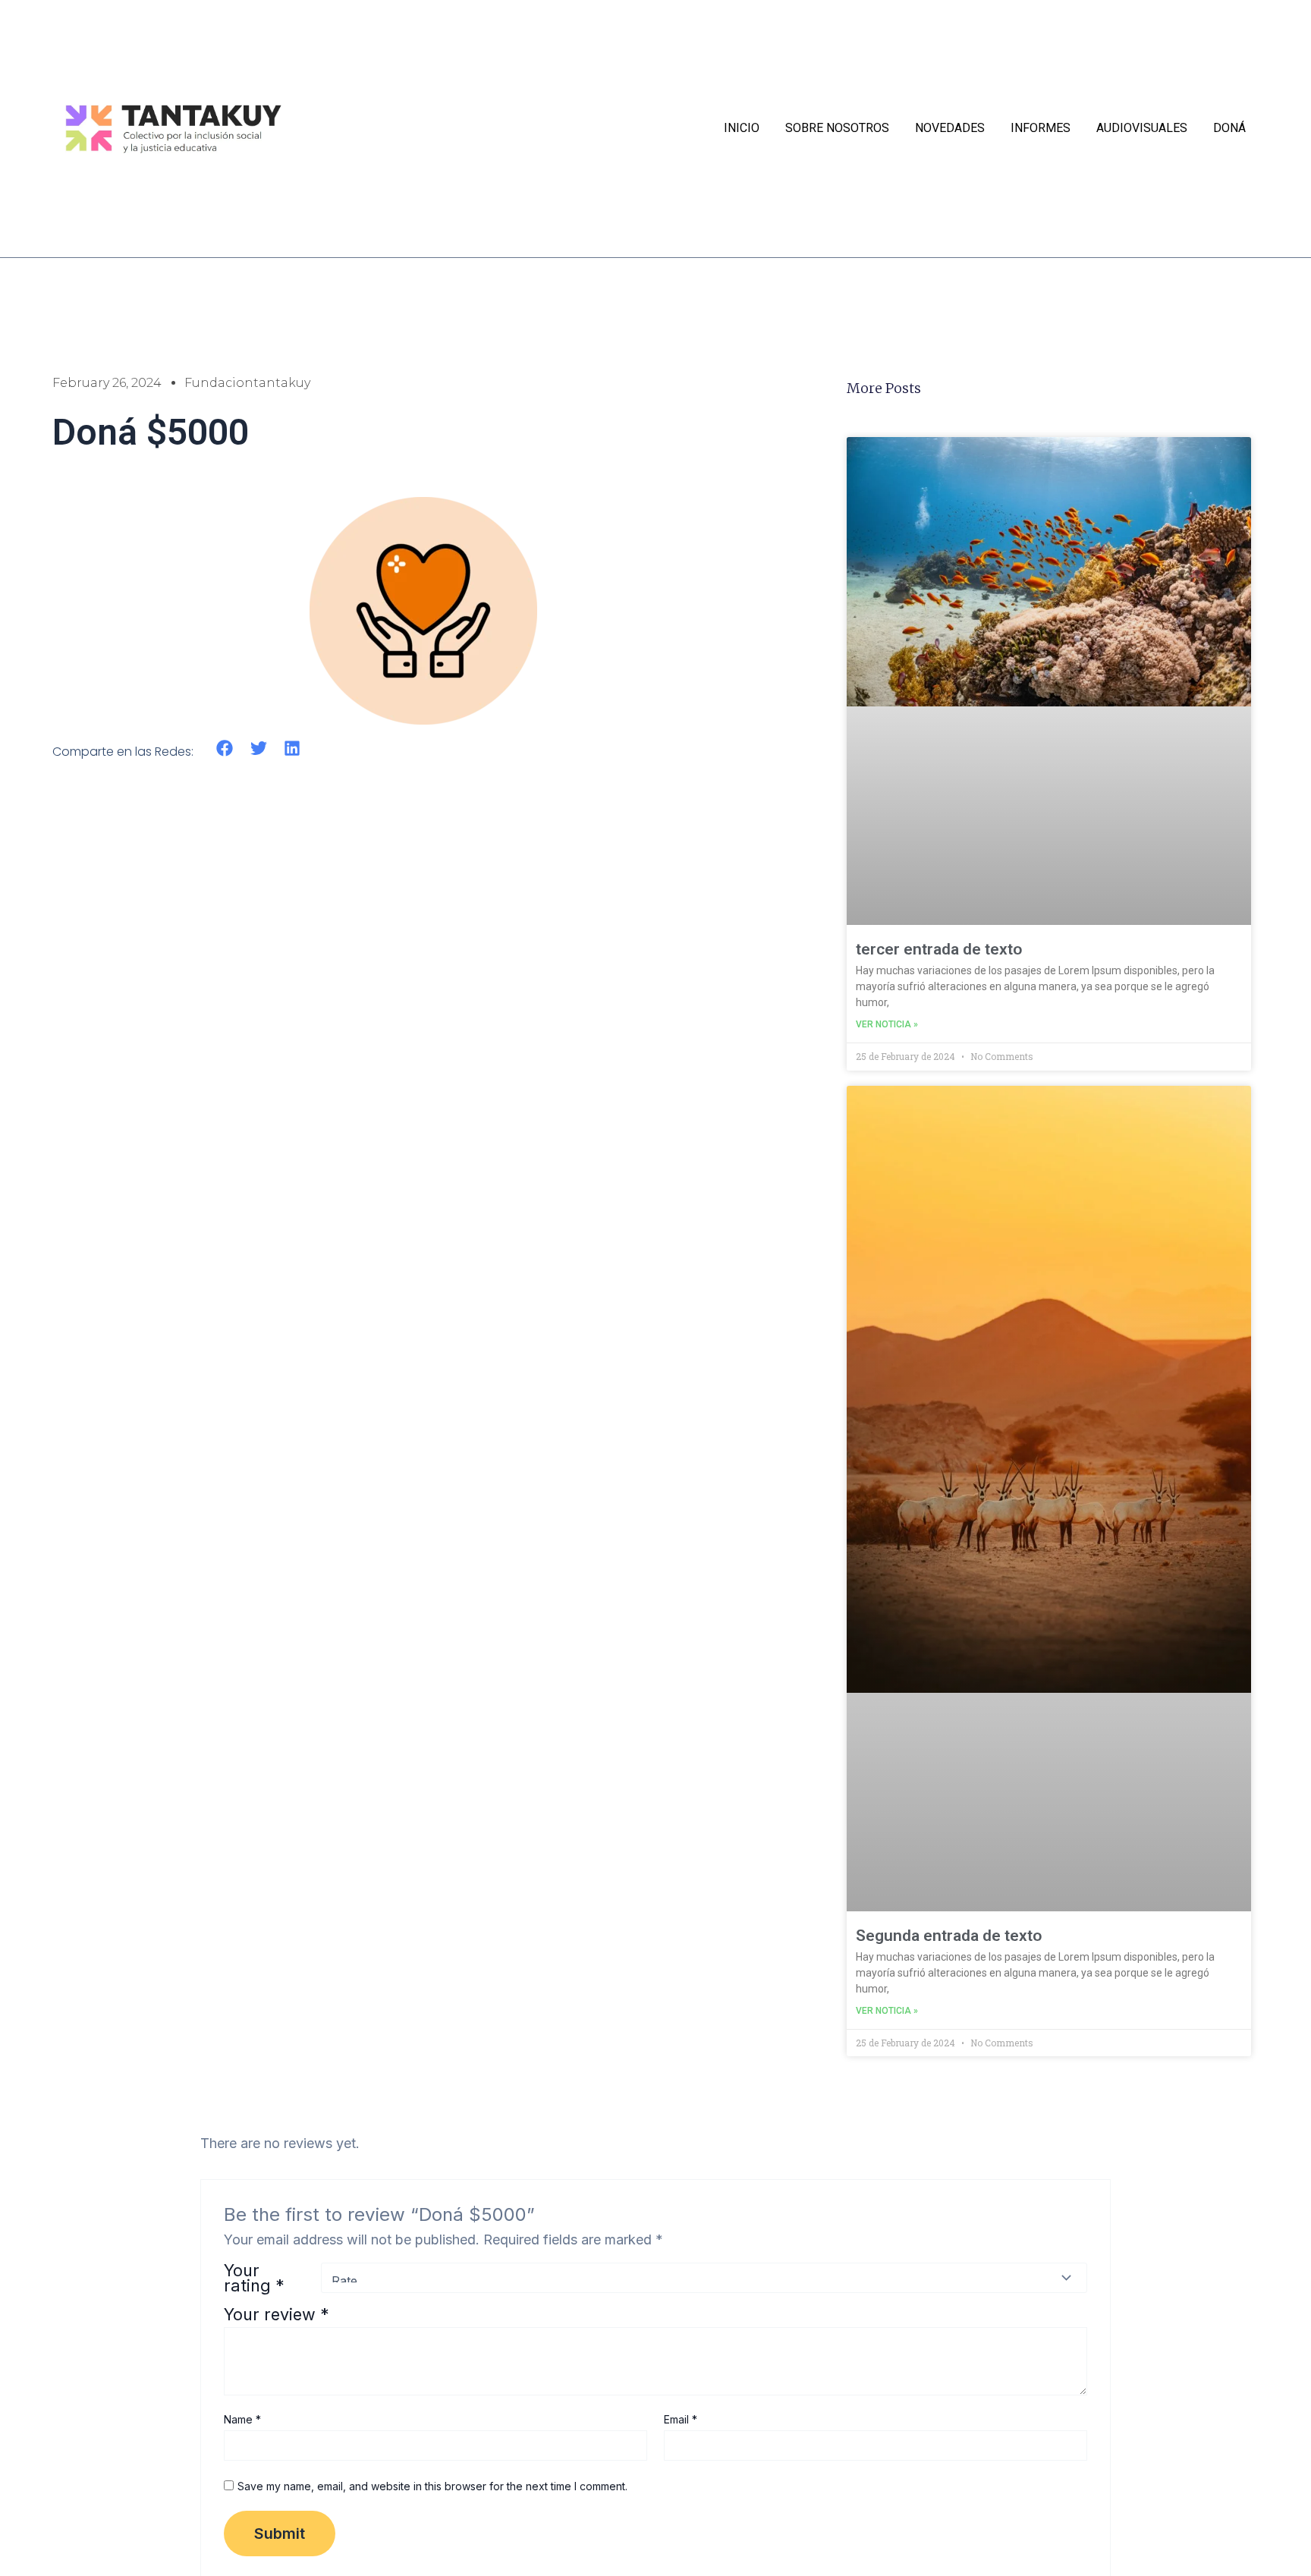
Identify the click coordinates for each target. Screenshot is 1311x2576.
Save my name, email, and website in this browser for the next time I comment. (432, 2486)
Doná (1229, 128)
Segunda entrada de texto (949, 1936)
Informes (1041, 128)
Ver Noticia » (887, 1024)
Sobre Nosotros (837, 128)
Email (681, 2419)
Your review (277, 2314)
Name (242, 2419)
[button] (225, 749)
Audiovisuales (1142, 128)
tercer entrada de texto (939, 949)
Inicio (742, 128)
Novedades (950, 128)
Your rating (254, 2278)
